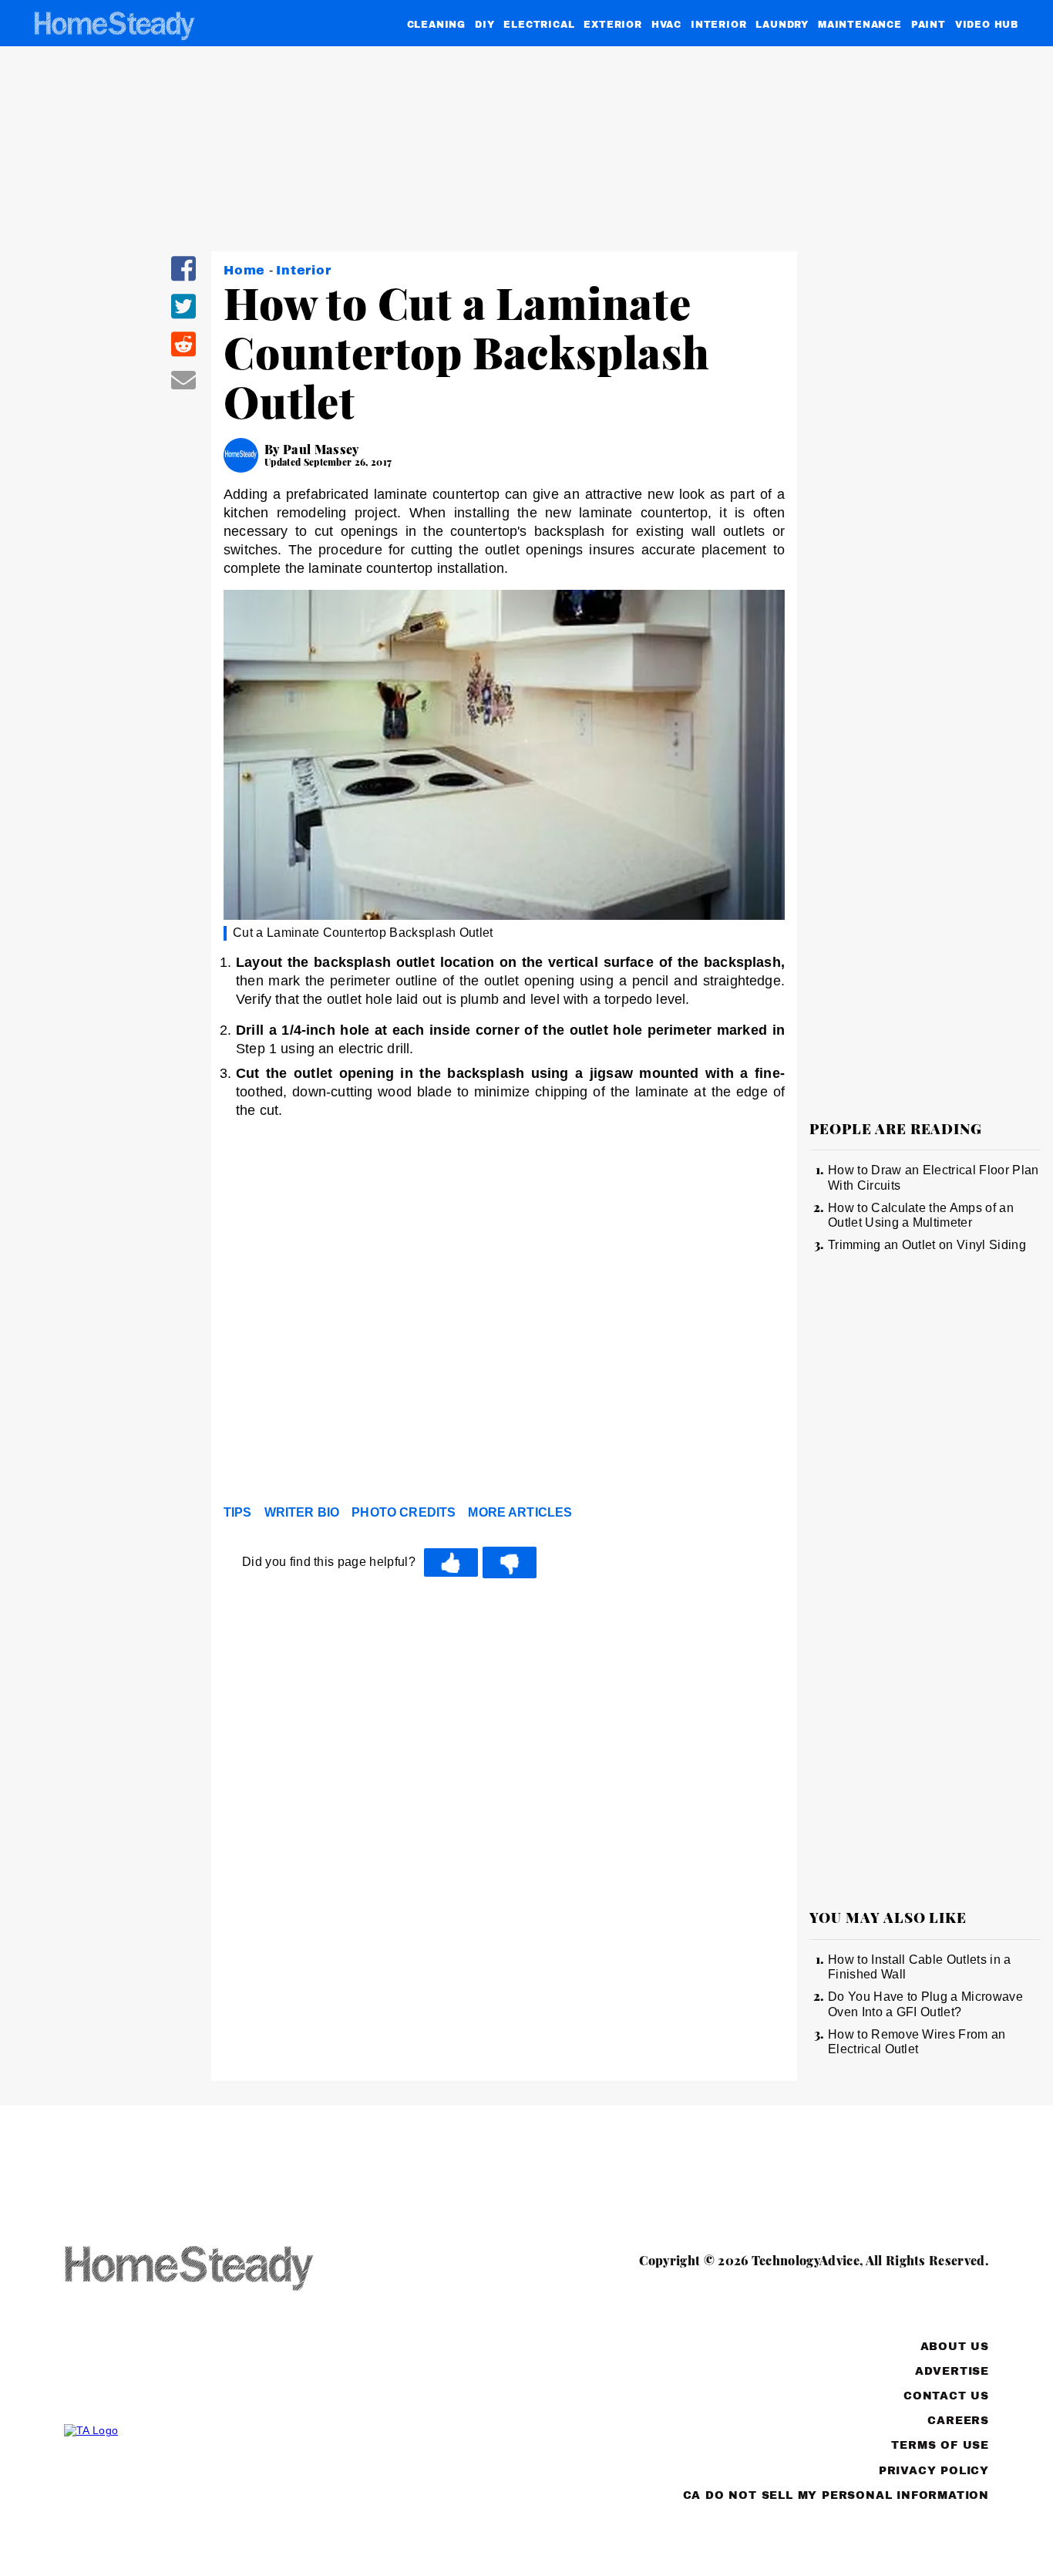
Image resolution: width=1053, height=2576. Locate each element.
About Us (955, 2347)
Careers (958, 2421)
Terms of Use (940, 2445)
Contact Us (946, 2396)
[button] (183, 279)
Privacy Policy (934, 2471)
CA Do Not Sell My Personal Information (836, 2495)
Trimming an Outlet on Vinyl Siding (927, 1245)
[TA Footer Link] (218, 2430)
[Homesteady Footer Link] (218, 2270)
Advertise (952, 2371)
